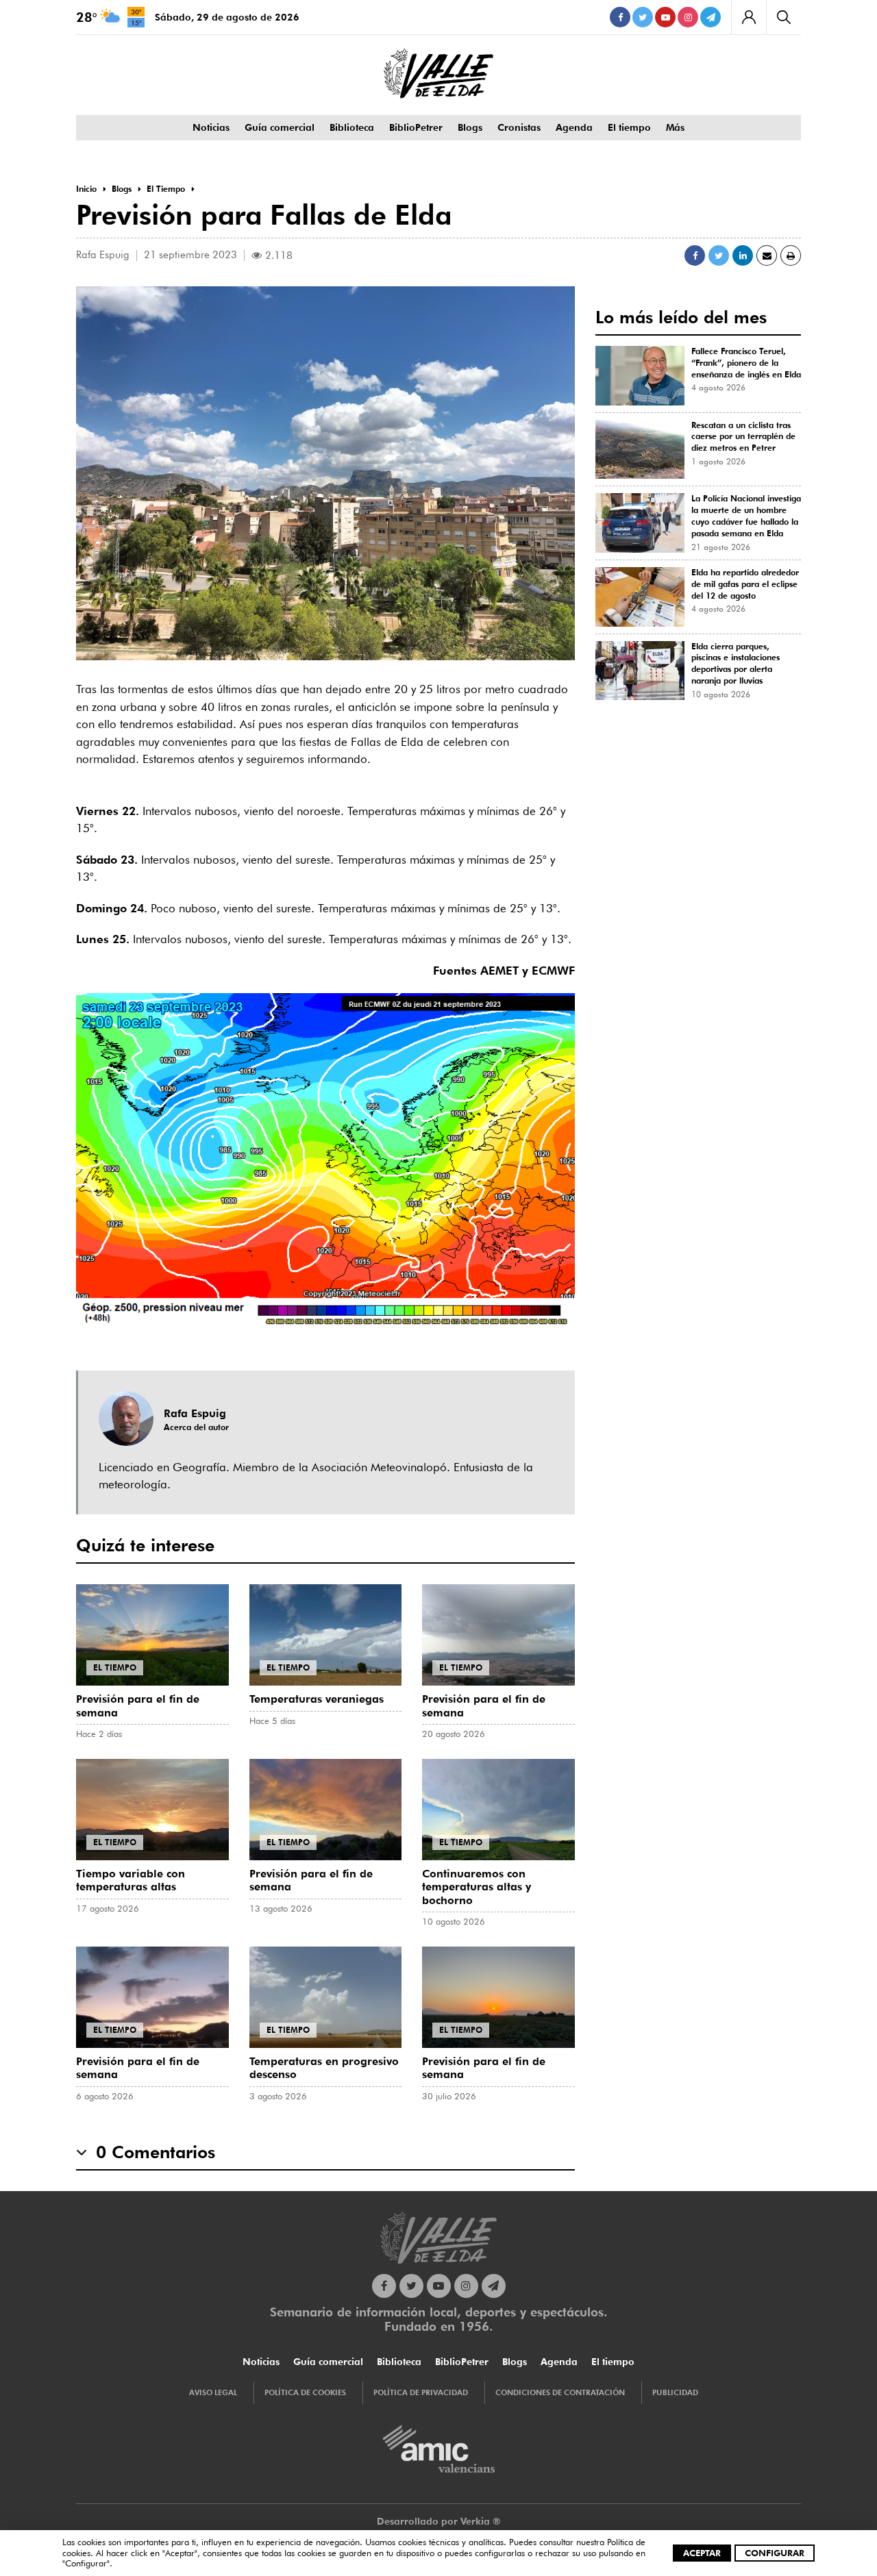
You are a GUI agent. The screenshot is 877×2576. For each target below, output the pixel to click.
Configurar (775, 2553)
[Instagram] (688, 17)
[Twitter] (643, 17)
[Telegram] (711, 17)
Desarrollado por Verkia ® (439, 2521)
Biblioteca (352, 127)
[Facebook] (620, 17)
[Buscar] (783, 17)
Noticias (211, 127)
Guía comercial (280, 127)
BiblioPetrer (416, 127)
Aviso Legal (213, 2392)
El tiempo (629, 127)
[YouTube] (665, 17)
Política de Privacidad (421, 2392)
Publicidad (675, 2392)
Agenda (574, 127)
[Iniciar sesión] (749, 17)
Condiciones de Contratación (560, 2392)
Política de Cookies (305, 2392)
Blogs (470, 127)
